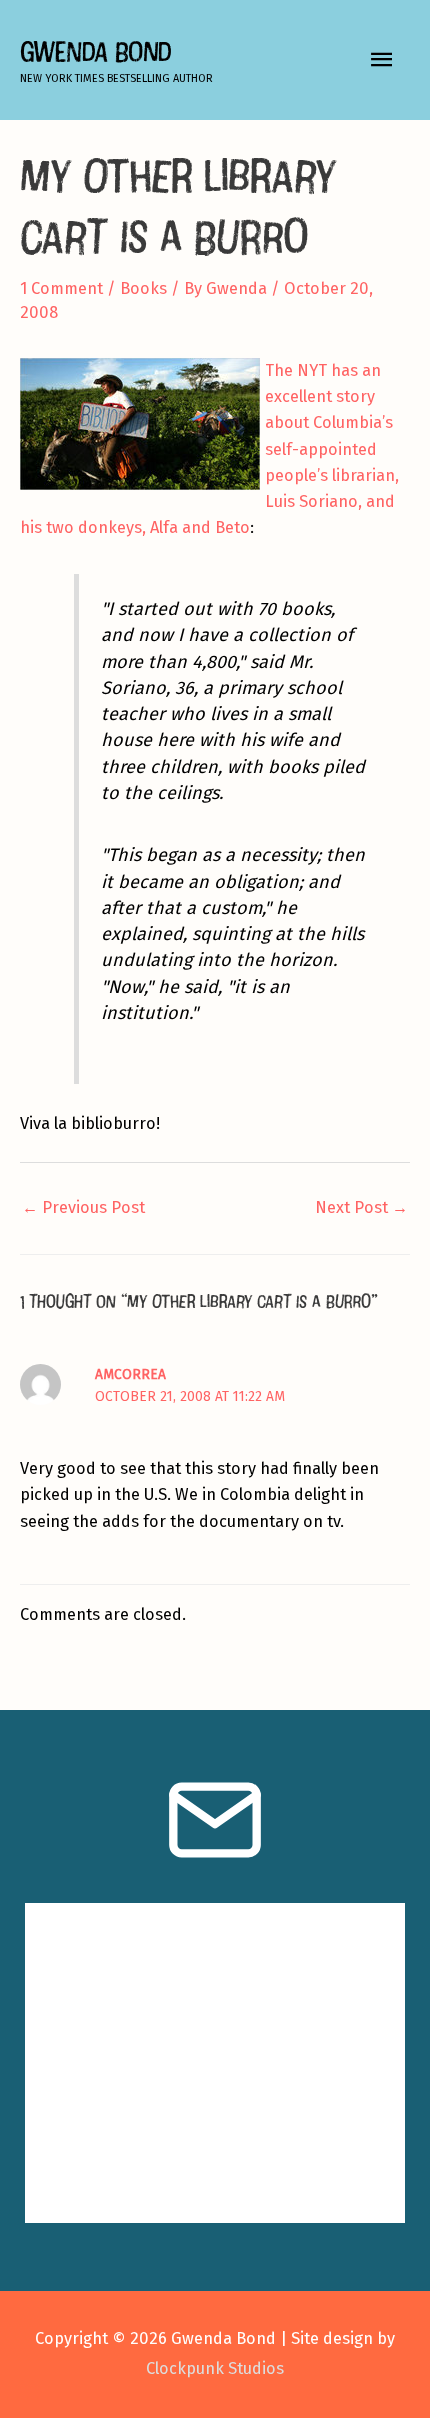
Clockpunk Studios (215, 2368)
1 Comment (61, 288)
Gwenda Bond (95, 51)
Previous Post (83, 1207)
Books (143, 288)
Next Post (361, 1207)
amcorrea (130, 1374)
